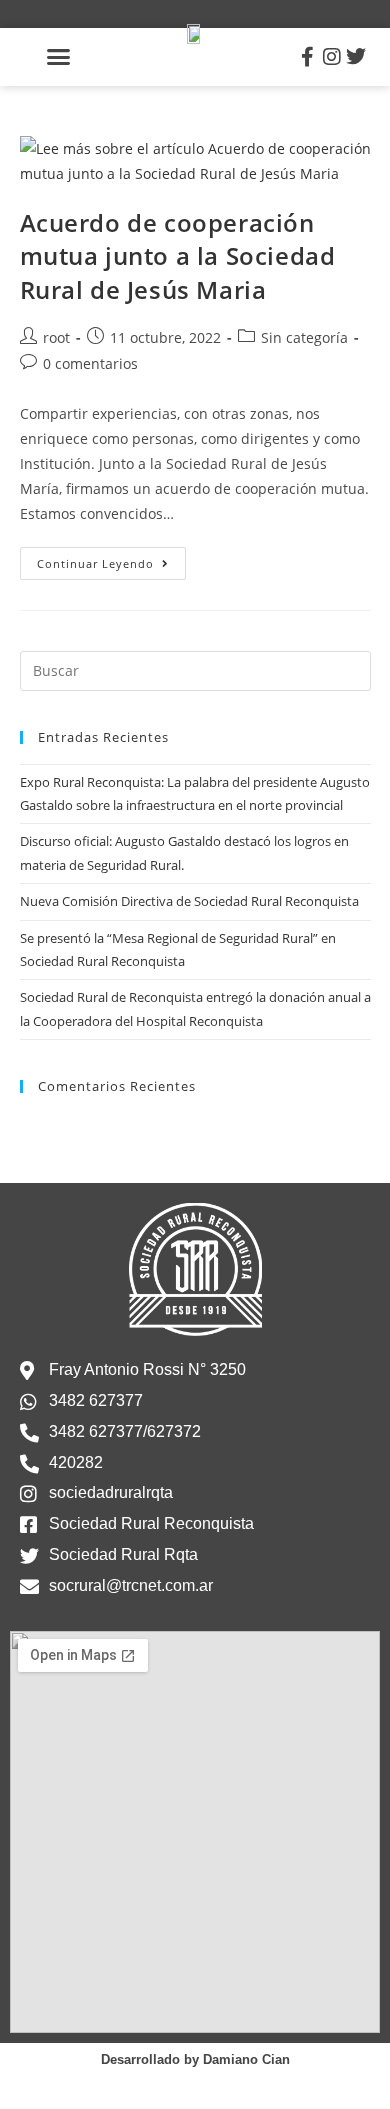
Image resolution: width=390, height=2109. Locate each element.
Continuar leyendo (111, 559)
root (56, 337)
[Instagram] (332, 57)
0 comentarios (90, 363)
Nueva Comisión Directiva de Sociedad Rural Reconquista (189, 901)
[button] (59, 57)
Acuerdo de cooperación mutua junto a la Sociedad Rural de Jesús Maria (178, 256)
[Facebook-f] (308, 57)
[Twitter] (356, 57)
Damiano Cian (246, 2059)
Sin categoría (304, 337)
